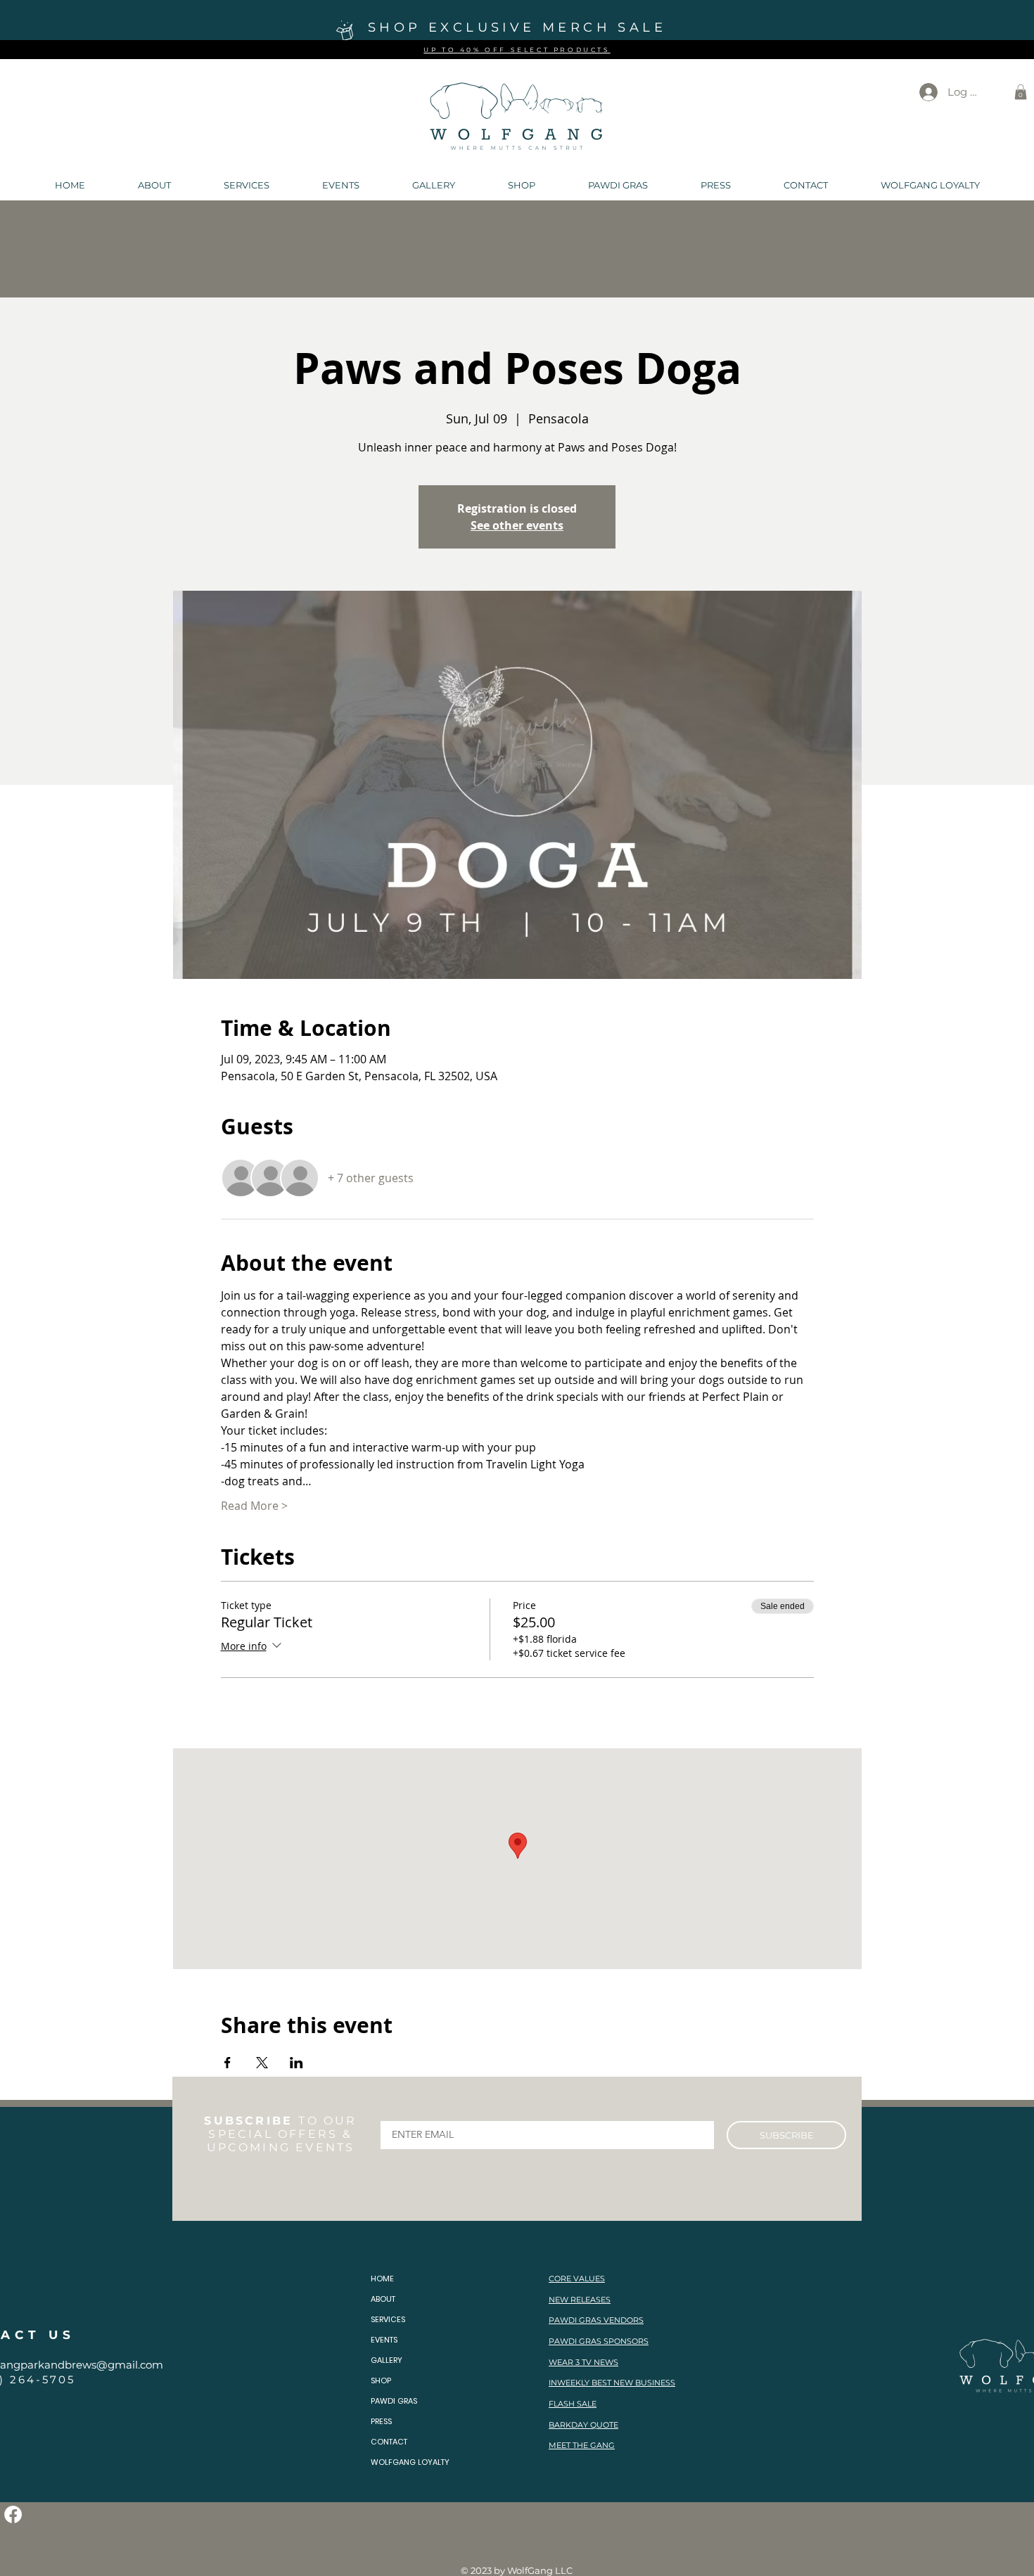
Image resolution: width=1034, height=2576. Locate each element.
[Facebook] (13, 2514)
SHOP (381, 2380)
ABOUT (383, 2299)
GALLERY (387, 2360)
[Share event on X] (262, 2063)
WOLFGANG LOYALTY (410, 2462)
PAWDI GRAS (394, 2401)
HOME (382, 2279)
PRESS (381, 2421)
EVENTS (384, 2340)
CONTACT (389, 2442)
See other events (517, 525)
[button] (1021, 92)
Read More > (254, 1506)
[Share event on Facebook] (228, 2063)
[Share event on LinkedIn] (296, 2063)
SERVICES (388, 2319)
